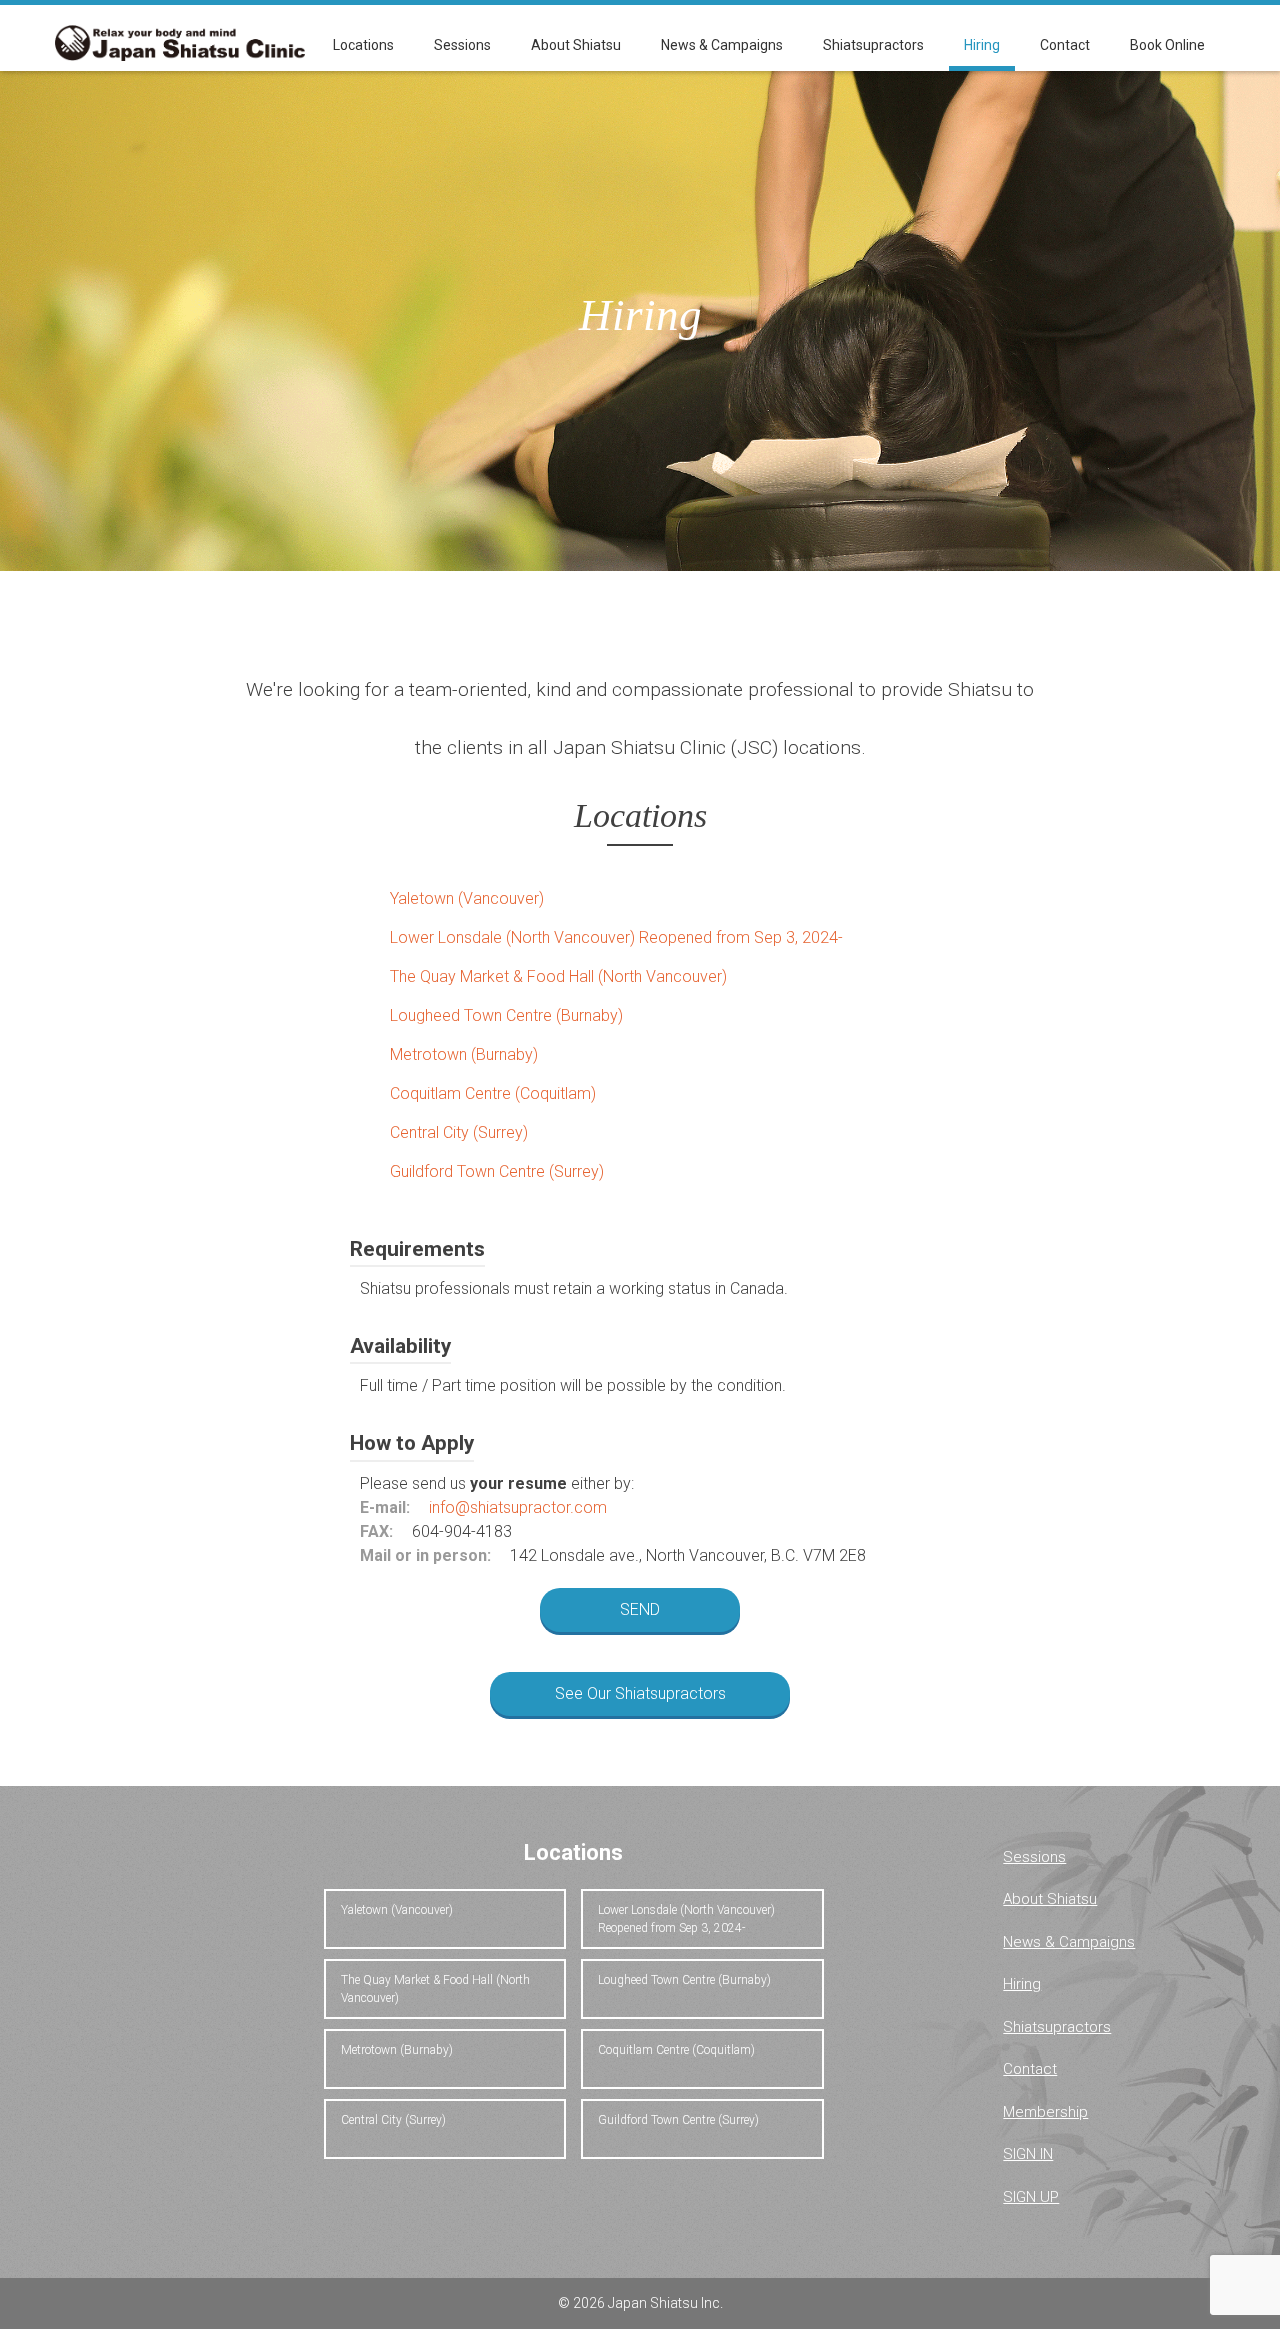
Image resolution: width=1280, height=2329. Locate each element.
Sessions (462, 45)
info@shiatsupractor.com (518, 1507)
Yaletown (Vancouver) (467, 898)
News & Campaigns (722, 45)
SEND (640, 1609)
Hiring (982, 45)
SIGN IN (1028, 2154)
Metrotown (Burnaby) (464, 1054)
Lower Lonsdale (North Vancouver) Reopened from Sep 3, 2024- (616, 937)
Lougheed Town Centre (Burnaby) (506, 1015)
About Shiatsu (576, 45)
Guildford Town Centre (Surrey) (497, 1171)
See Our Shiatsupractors (640, 1693)
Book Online (1167, 45)
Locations (363, 45)
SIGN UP (1031, 2197)
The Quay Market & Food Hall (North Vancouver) (558, 976)
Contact (1065, 45)
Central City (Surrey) (459, 1132)
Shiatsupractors (873, 45)
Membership (1045, 2112)
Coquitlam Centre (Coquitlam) (493, 1093)
